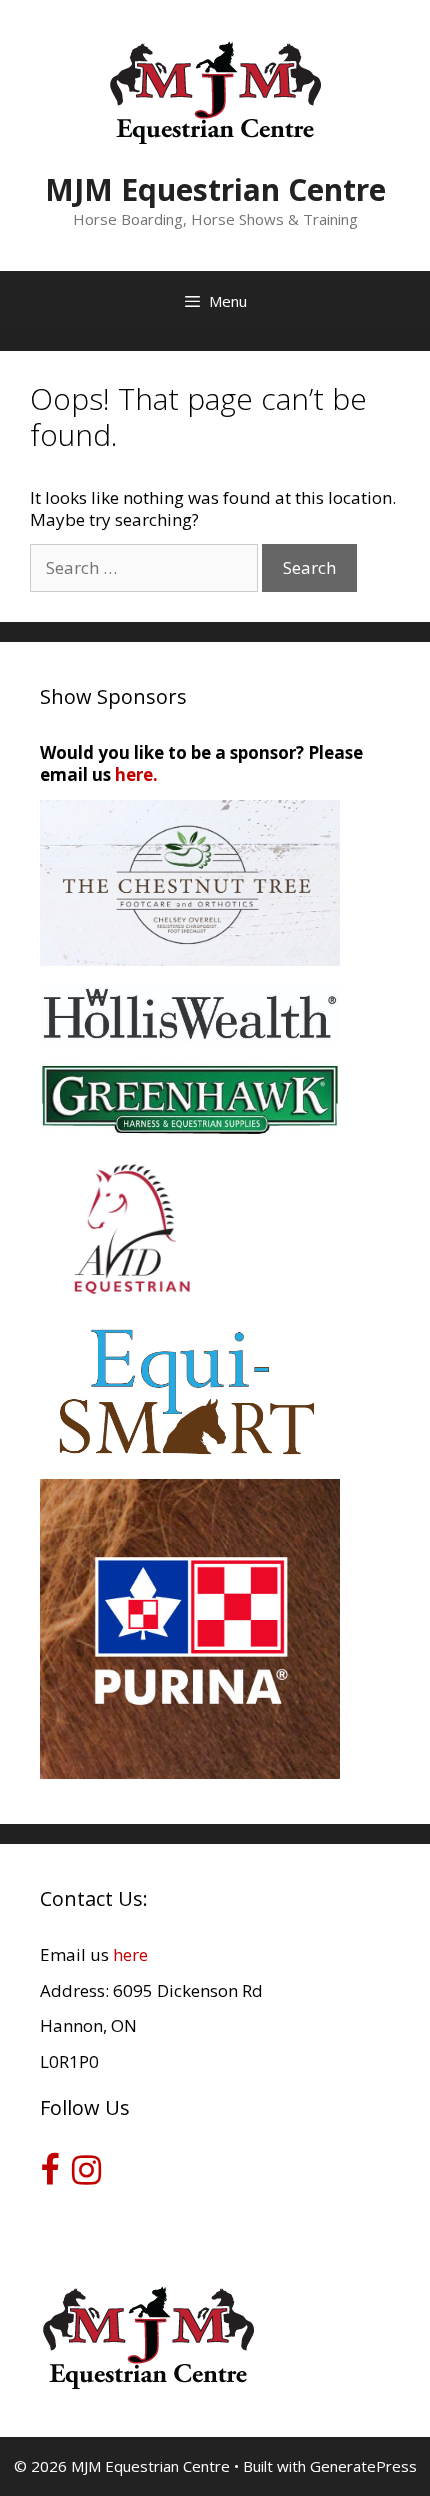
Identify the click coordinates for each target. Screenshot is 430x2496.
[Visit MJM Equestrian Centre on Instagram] (86, 2175)
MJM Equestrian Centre (215, 189)
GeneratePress (363, 2466)
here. (136, 774)
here (130, 1954)
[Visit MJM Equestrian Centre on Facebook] (49, 2175)
